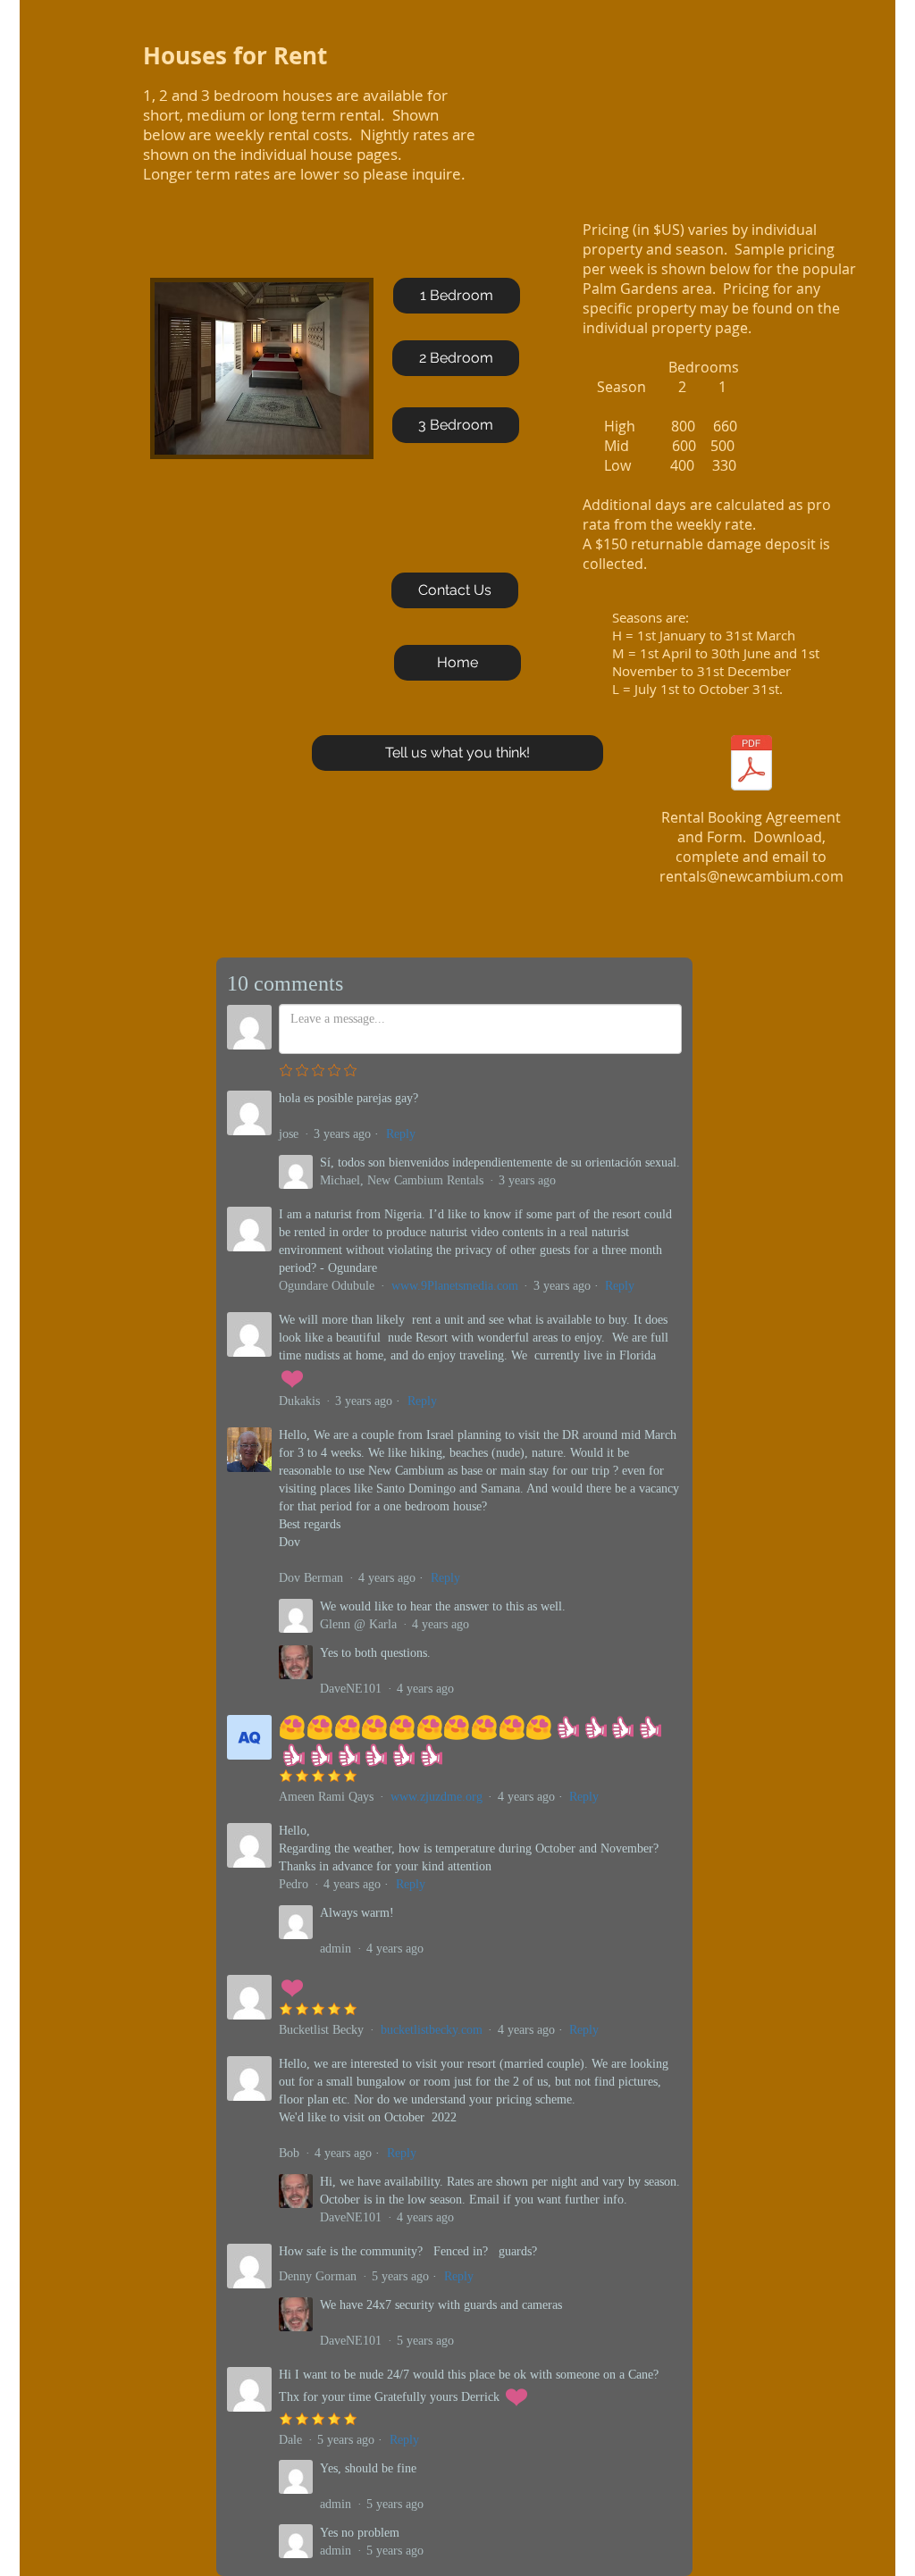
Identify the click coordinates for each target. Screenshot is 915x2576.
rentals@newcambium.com (751, 876)
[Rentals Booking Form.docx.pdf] (751, 765)
